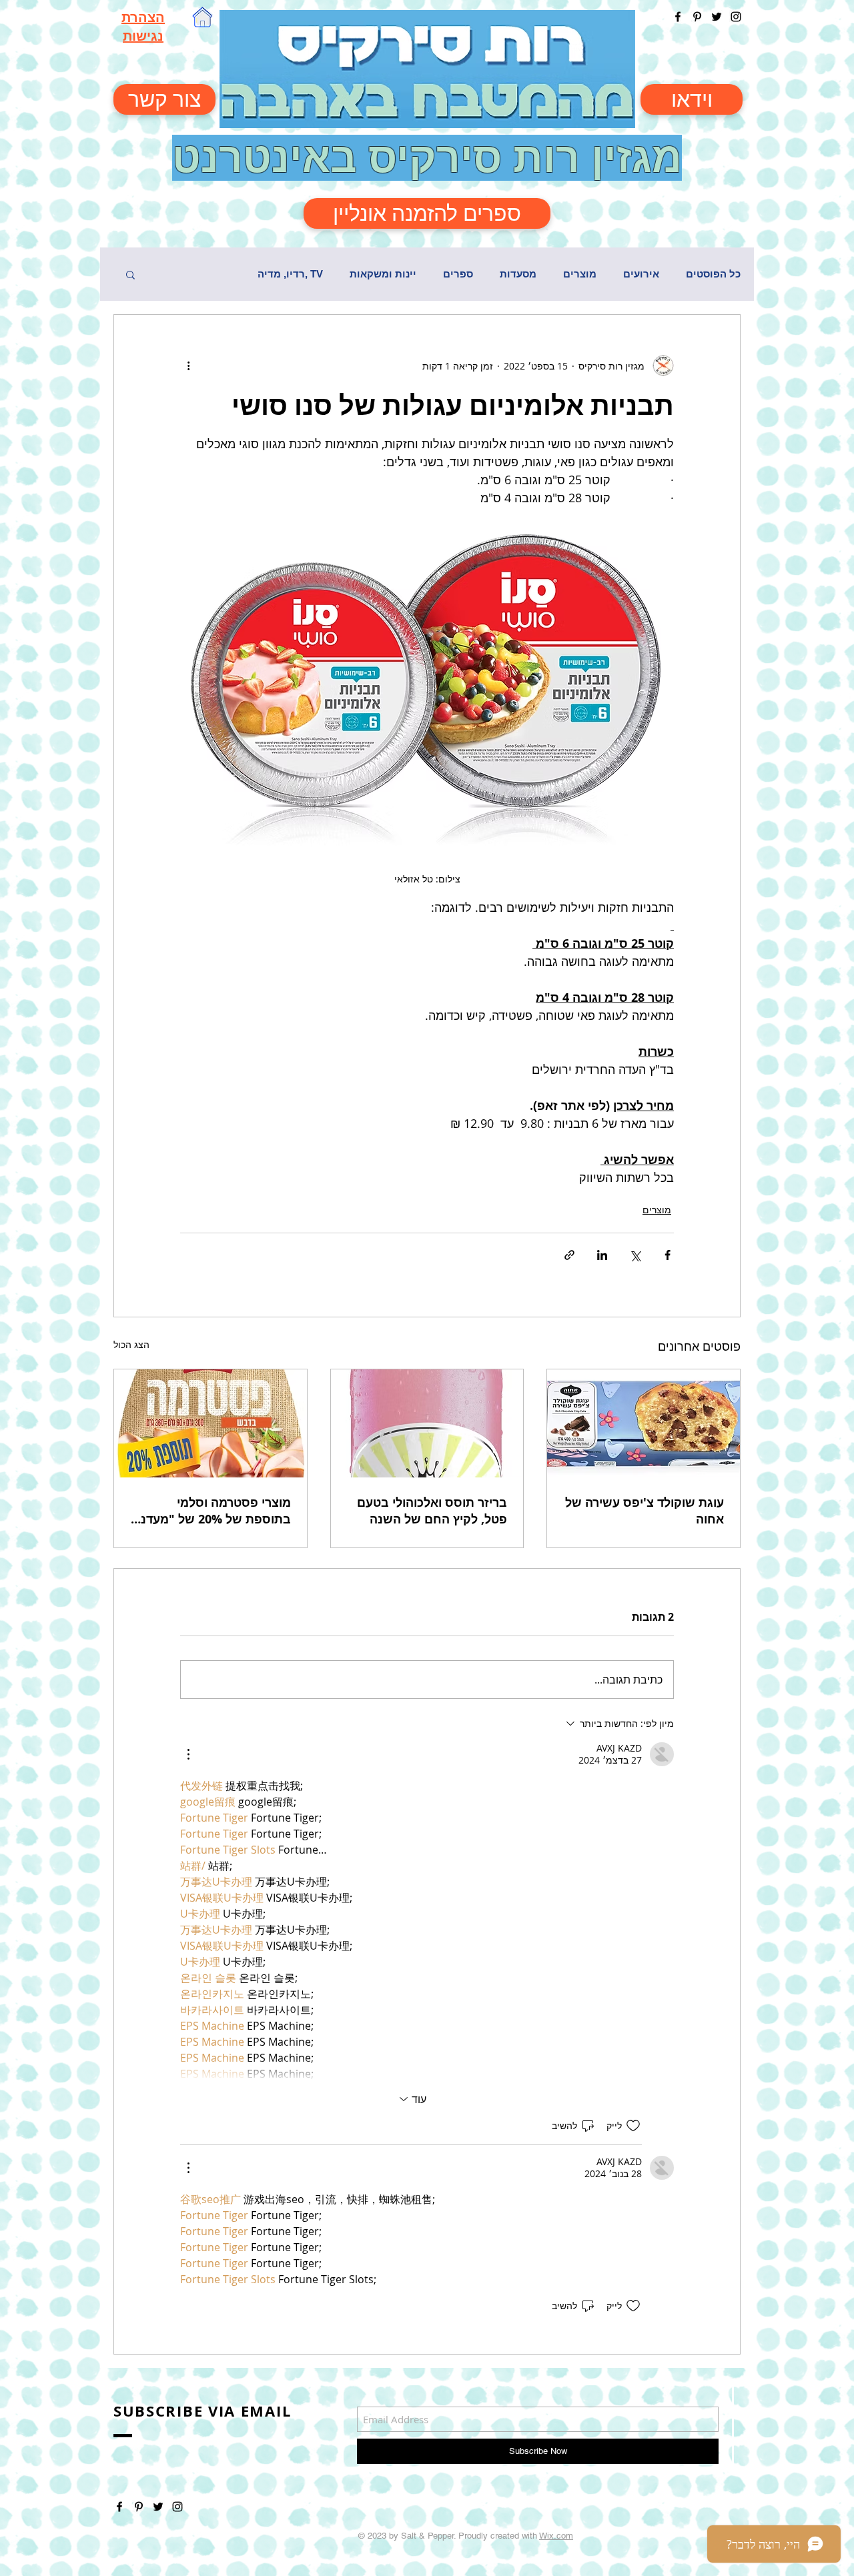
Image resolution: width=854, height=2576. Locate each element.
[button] (130, 274)
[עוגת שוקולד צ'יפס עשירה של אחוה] (644, 1423)
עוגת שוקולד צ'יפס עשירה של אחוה (645, 1511)
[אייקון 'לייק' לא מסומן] (633, 2126)
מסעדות (518, 274)
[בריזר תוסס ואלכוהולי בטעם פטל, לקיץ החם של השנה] (427, 1423)
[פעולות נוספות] (188, 366)
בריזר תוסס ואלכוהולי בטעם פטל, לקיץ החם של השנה (432, 1511)
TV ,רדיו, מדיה (290, 274)
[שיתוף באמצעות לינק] (569, 1255)
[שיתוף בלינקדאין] (602, 1255)
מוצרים (580, 274)
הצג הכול (131, 1344)
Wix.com (556, 2536)
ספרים (458, 274)
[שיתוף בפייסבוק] (668, 1255)
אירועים (641, 274)
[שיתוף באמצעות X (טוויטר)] (635, 1255)
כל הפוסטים (713, 274)
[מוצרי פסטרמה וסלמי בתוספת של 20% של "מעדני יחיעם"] (210, 1423)
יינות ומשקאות (383, 274)
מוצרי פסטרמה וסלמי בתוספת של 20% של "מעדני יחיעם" (214, 1511)
